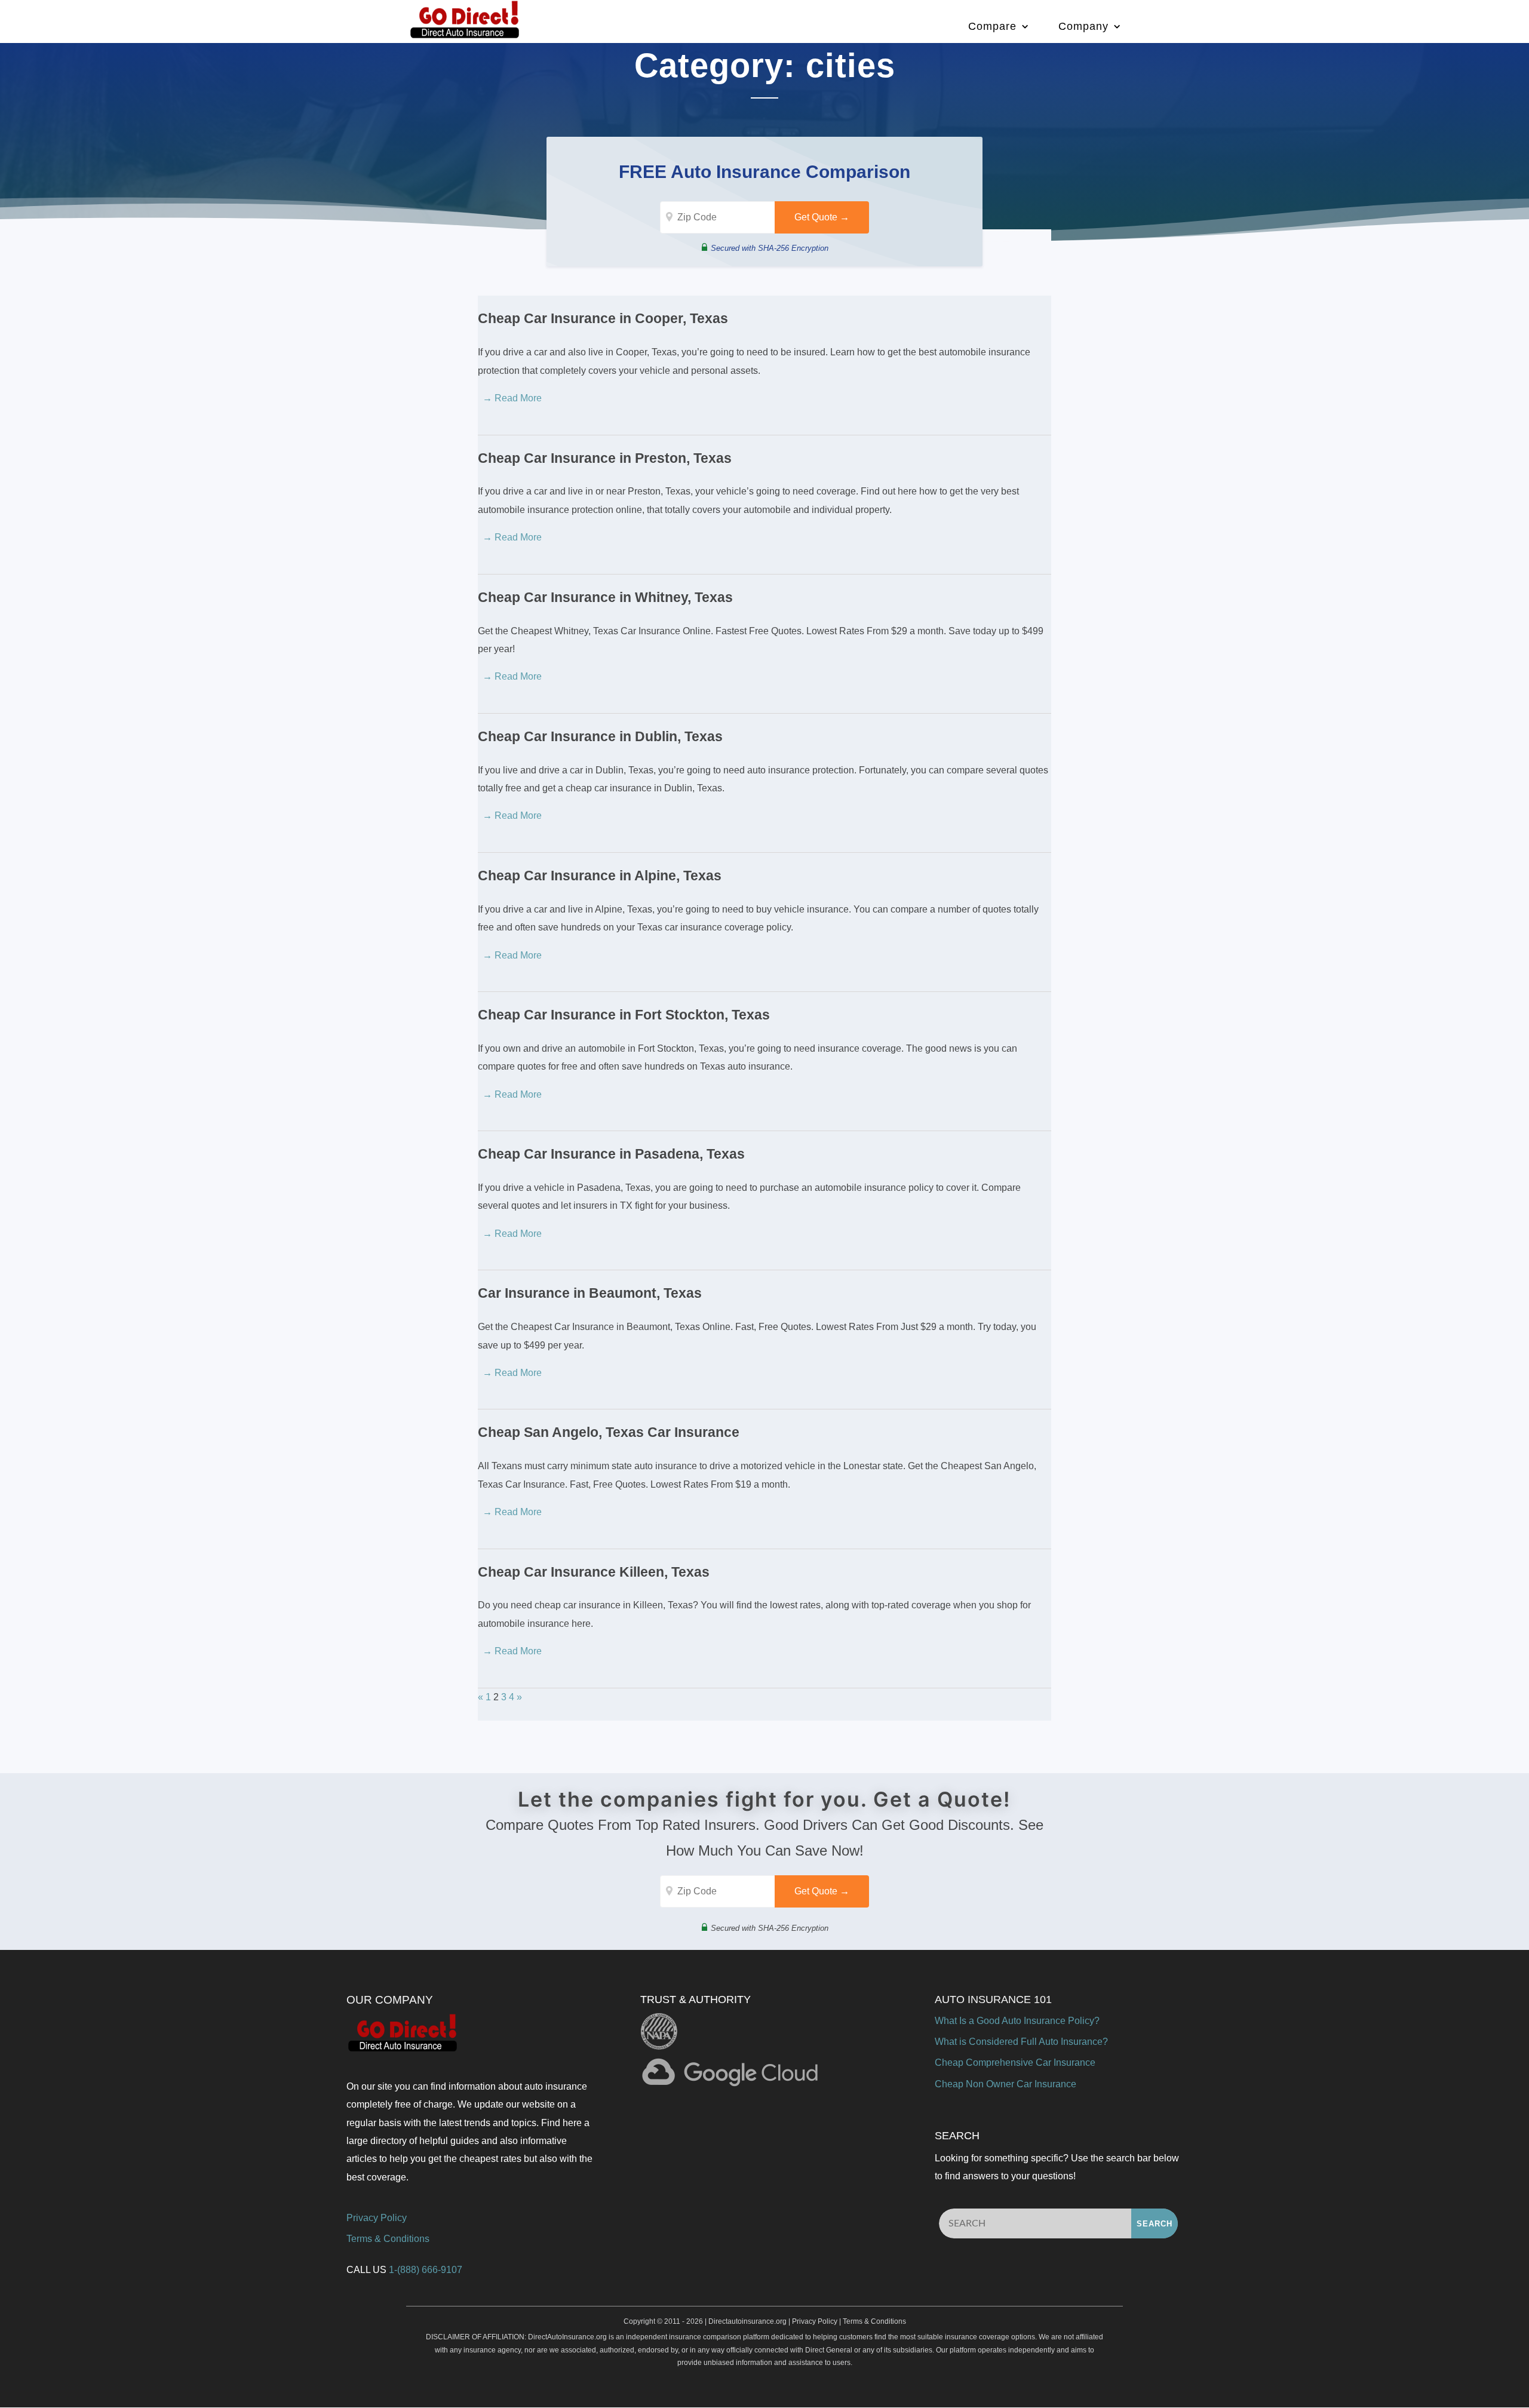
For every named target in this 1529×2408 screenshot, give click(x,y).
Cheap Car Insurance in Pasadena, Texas (611, 1154)
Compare (992, 26)
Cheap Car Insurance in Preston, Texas (605, 458)
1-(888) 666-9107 (426, 2270)
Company (1083, 26)
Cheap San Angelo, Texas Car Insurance (609, 1432)
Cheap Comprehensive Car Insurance (1015, 2063)
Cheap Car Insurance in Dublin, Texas (600, 736)
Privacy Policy (377, 2218)
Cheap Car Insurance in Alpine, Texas (600, 876)
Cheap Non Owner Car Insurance (1005, 2084)
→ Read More (512, 398)
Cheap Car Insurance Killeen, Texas (594, 1572)
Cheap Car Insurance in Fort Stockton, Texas (624, 1015)
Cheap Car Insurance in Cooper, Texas (603, 318)
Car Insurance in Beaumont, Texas (590, 1293)
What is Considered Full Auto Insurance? (1021, 2042)
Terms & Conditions (388, 2239)
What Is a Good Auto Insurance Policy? (1017, 2021)
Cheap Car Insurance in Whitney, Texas (605, 597)
